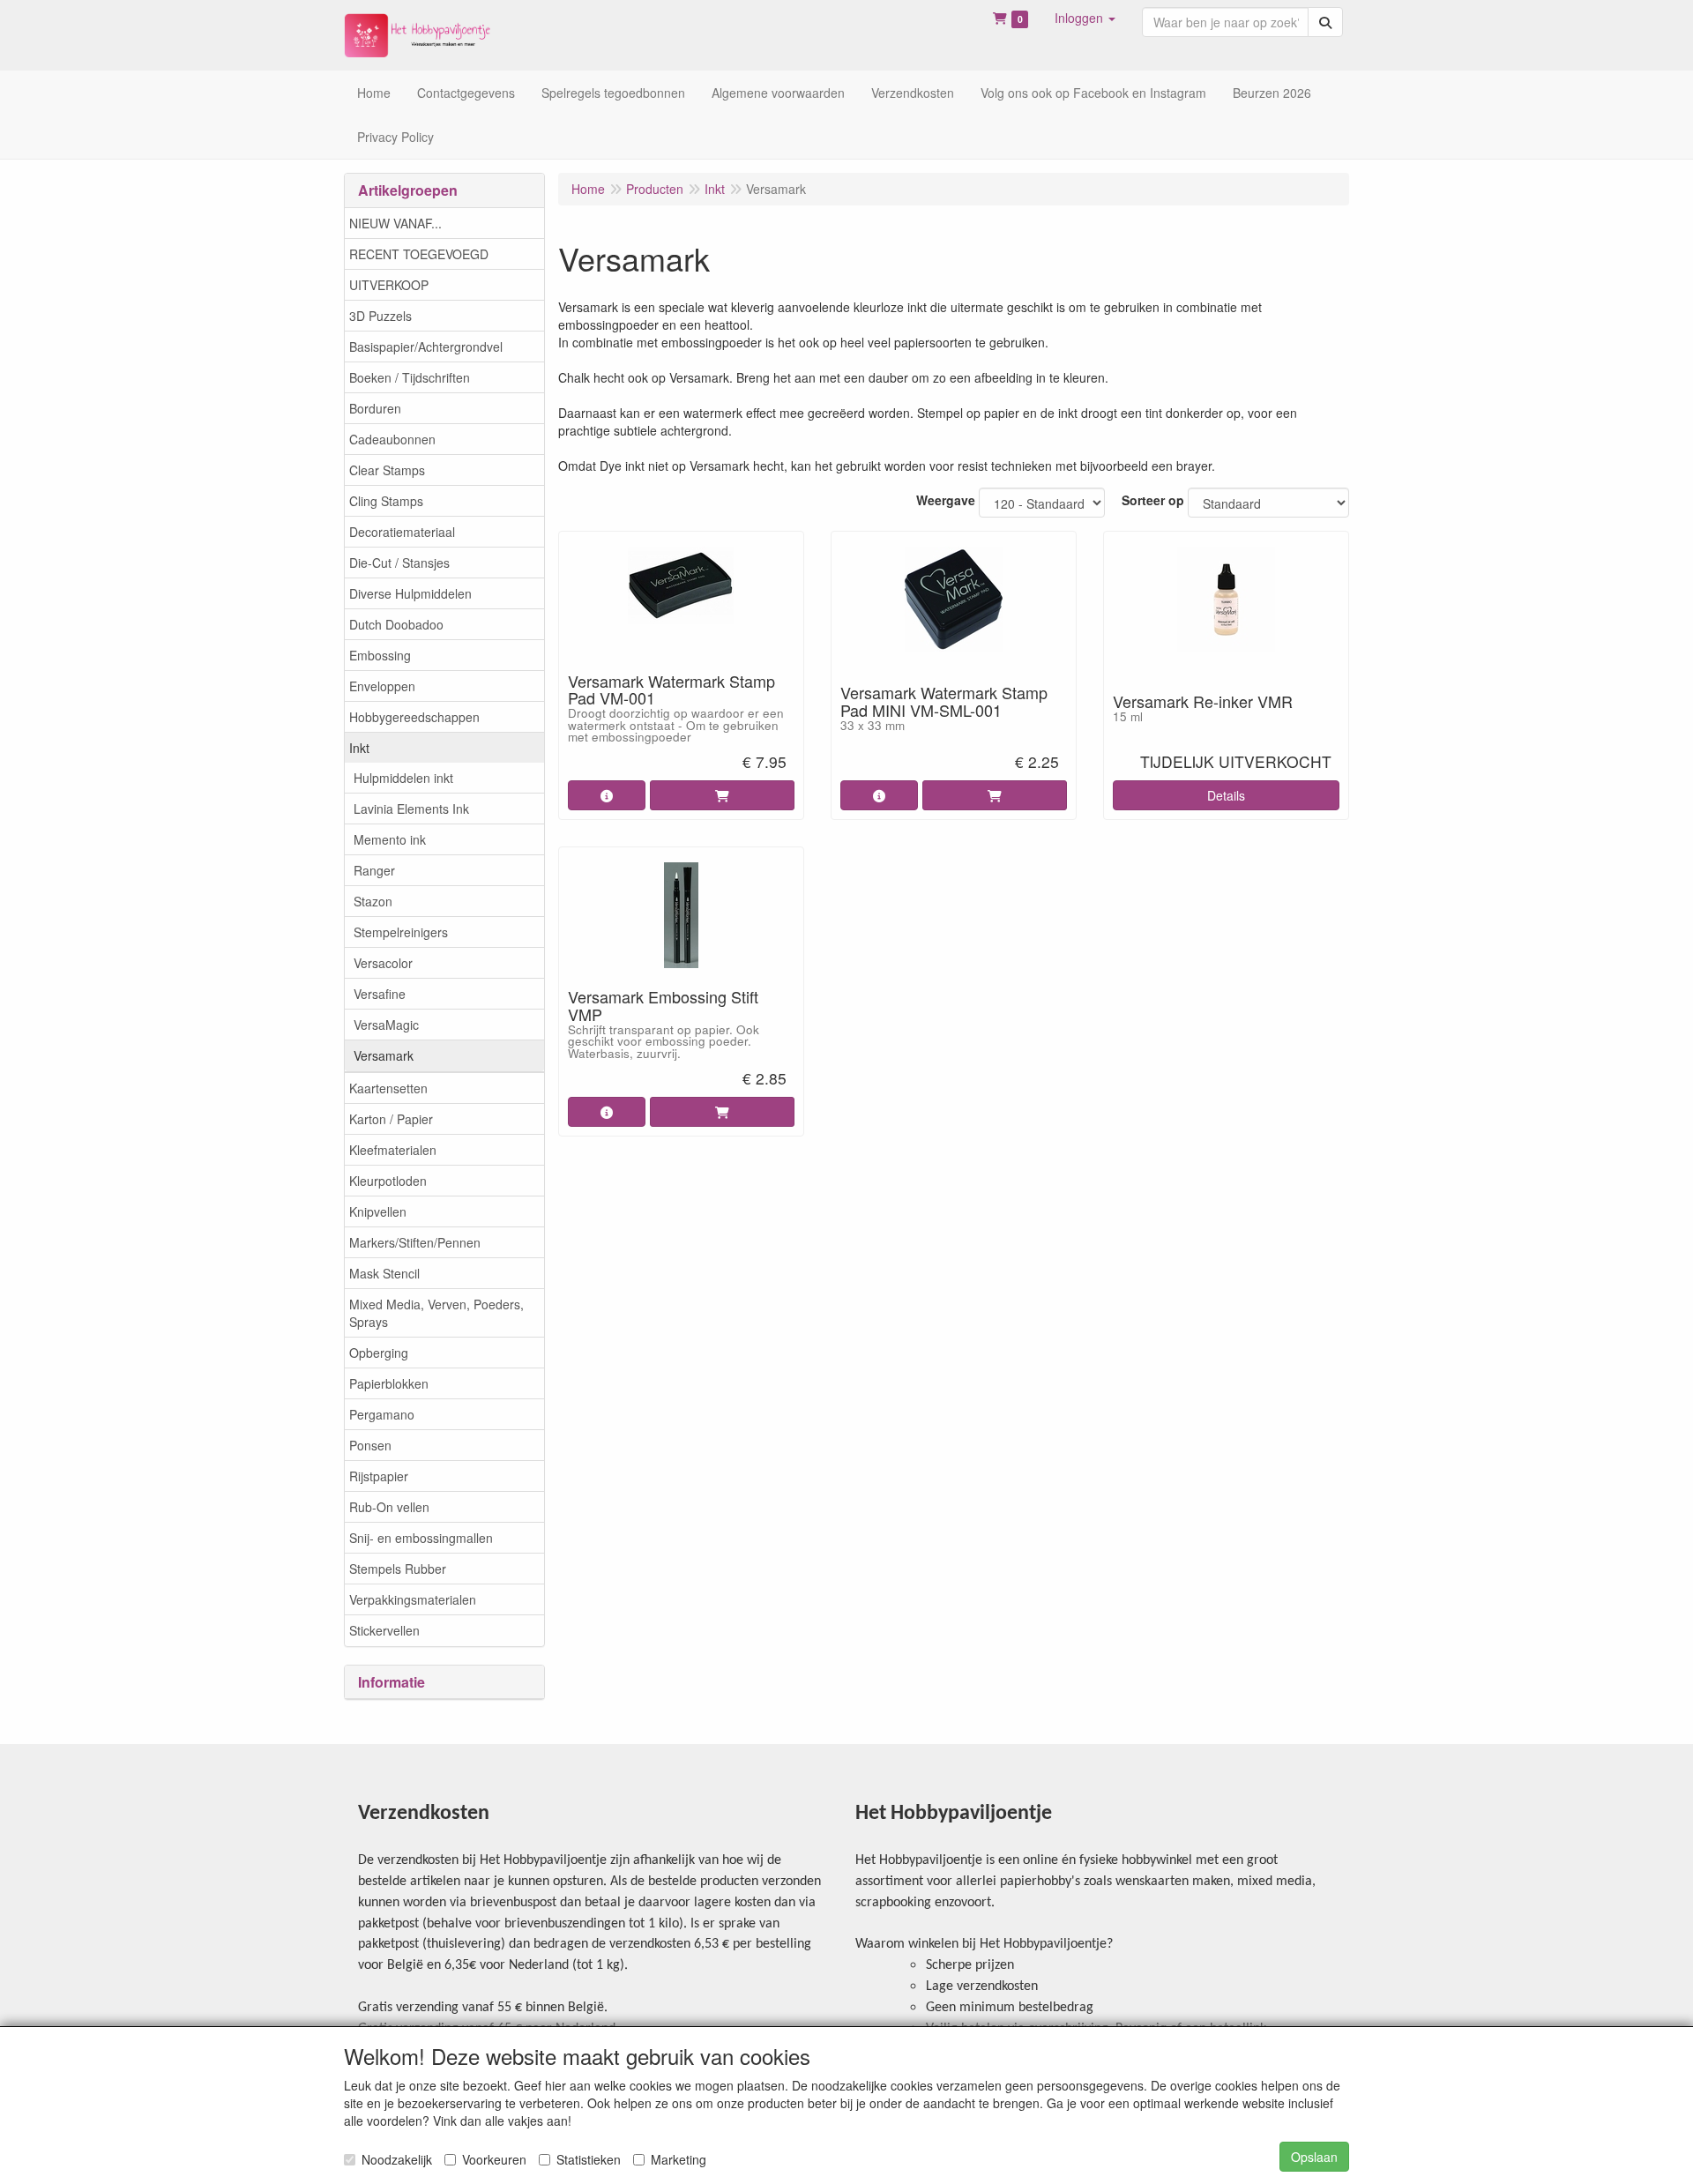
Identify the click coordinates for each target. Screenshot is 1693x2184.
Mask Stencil (384, 1273)
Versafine (380, 994)
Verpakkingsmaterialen (413, 1599)
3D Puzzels (380, 316)
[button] (1085, 18)
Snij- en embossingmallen (421, 1538)
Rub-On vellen (389, 1507)
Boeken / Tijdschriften (410, 377)
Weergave (946, 500)
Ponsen (370, 1445)
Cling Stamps (386, 501)
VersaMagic (386, 1025)
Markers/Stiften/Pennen (415, 1242)
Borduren (375, 408)
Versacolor (383, 963)
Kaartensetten (388, 1088)
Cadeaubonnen (392, 439)
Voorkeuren (494, 2159)
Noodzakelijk (397, 2159)
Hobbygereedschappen (414, 717)
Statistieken (589, 2159)
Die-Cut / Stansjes (399, 563)
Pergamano (382, 1414)
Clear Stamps (387, 470)
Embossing (380, 655)
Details (1226, 795)
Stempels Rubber (398, 1569)
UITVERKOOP (389, 285)
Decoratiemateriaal (402, 532)
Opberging (379, 1353)
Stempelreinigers (401, 932)
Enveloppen (382, 686)
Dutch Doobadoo (396, 624)
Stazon (373, 901)
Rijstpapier (379, 1476)
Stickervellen (384, 1630)
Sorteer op (1153, 500)
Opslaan (1314, 2157)
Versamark (384, 1055)
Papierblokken (389, 1383)
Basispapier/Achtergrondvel (426, 347)
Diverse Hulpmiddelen (410, 593)
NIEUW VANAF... (395, 223)
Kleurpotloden (388, 1181)
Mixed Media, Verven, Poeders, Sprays (436, 1313)
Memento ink (390, 839)
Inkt (359, 748)
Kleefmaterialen (393, 1150)
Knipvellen (378, 1211)
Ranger (374, 870)
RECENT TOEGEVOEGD (419, 254)
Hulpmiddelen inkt (403, 778)
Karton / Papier (391, 1119)
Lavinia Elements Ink (411, 809)
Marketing (679, 2159)
